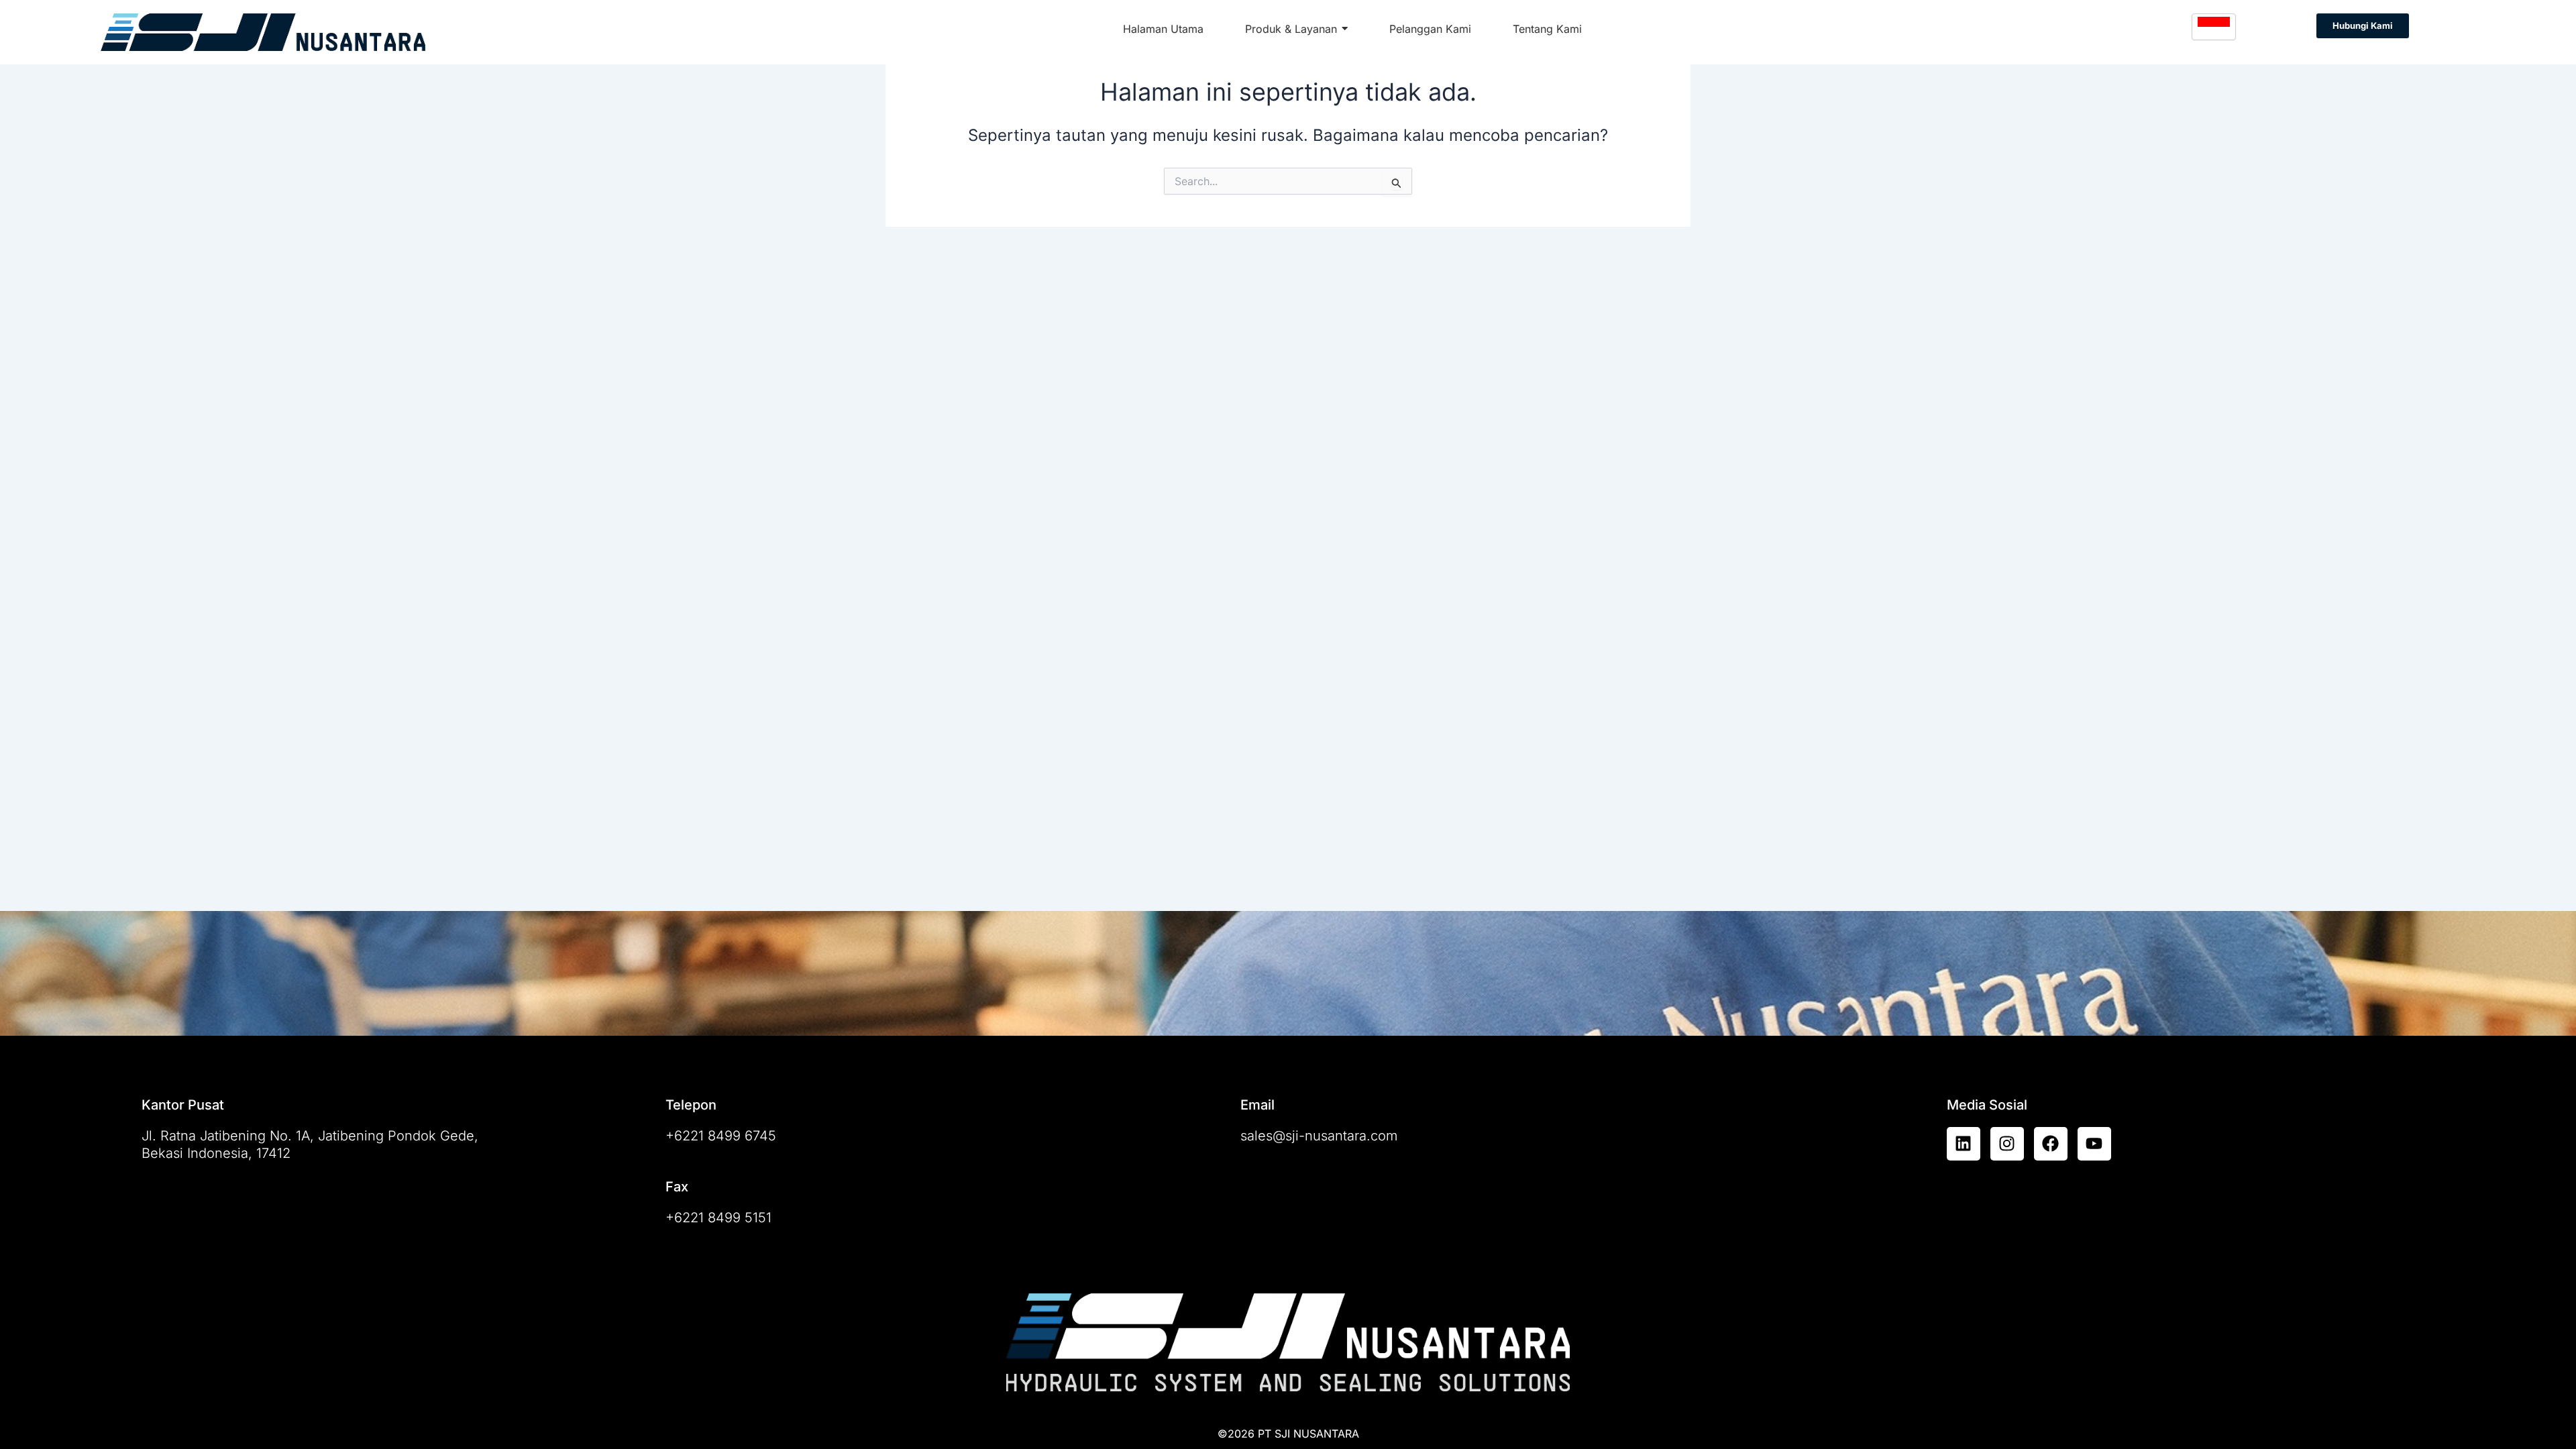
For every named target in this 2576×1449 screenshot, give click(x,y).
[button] (2363, 26)
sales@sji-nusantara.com (1319, 1136)
